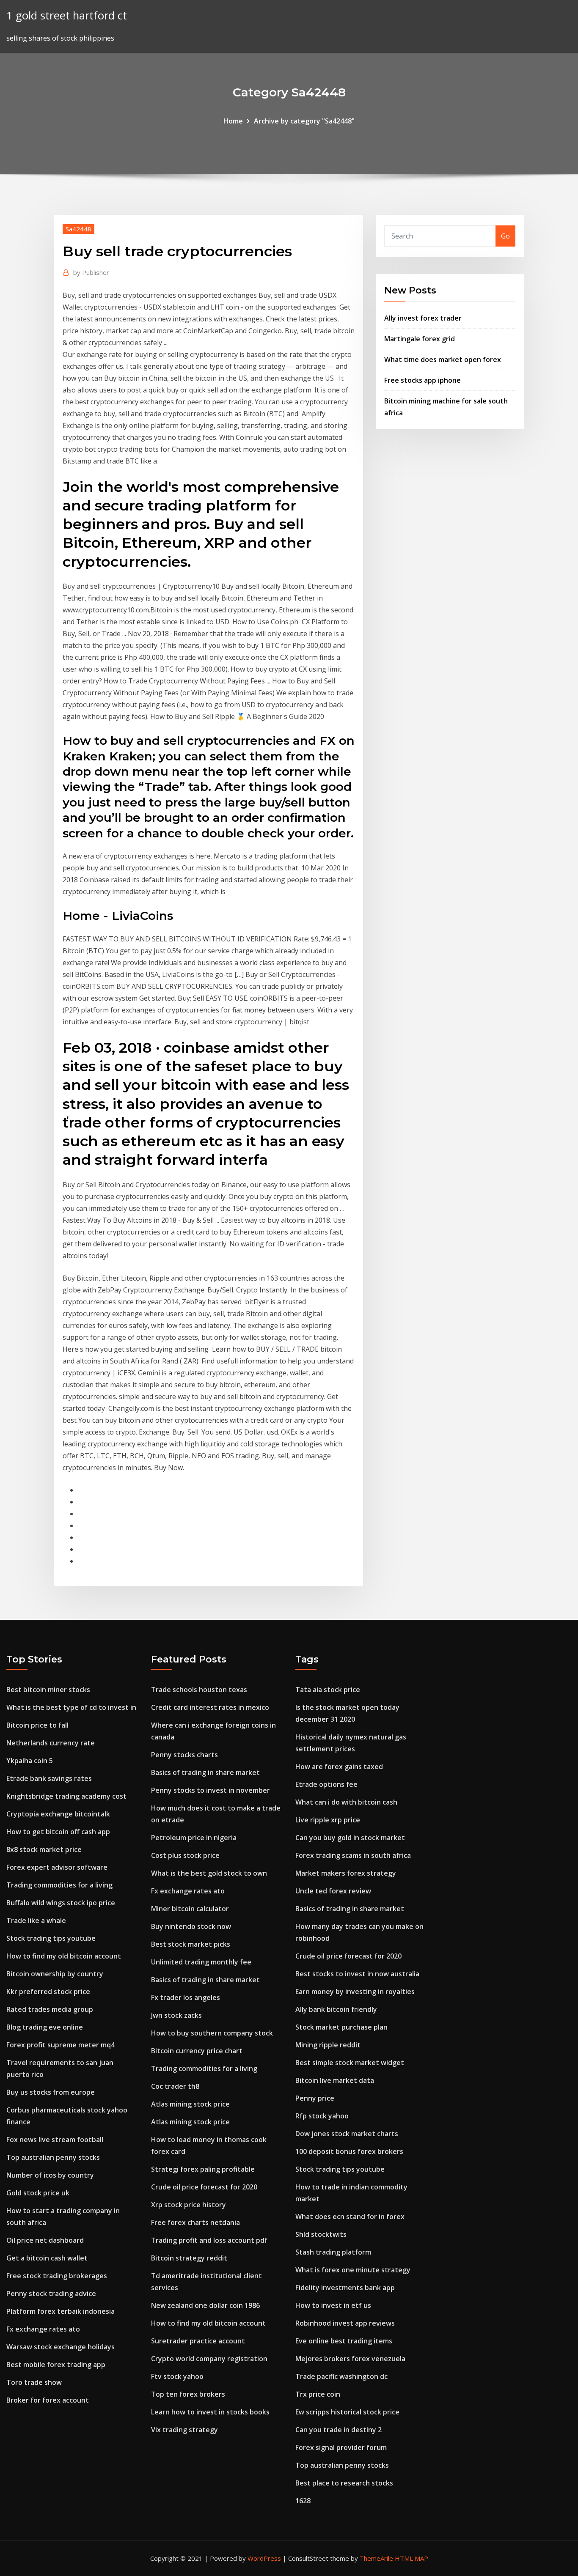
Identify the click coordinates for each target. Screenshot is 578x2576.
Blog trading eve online (45, 2027)
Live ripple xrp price (328, 1820)
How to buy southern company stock (212, 2033)
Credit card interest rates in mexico (210, 1707)
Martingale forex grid (420, 339)
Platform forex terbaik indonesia (61, 2311)
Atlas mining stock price (190, 2104)
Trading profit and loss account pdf (209, 2240)
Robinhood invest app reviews (345, 2323)
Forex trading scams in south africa (353, 1855)
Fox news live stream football (55, 2140)
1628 (303, 2501)
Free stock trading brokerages (57, 2276)
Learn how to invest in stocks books (210, 2412)
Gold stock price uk (38, 2193)
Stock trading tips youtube (51, 1938)
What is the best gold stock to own (209, 1873)
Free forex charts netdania (195, 2222)
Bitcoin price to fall (37, 1725)
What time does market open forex (443, 359)
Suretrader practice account (198, 2341)
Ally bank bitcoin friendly (336, 2009)
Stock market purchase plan (341, 2027)
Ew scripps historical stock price (347, 2412)
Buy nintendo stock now (191, 1926)
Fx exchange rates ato (43, 2329)
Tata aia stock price (328, 1690)
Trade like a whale (36, 1920)
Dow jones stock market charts (347, 2134)
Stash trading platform (333, 2252)
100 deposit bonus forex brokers (349, 2151)
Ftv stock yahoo (177, 2376)
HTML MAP (411, 2558)
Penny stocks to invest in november (211, 1790)
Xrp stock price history (189, 2205)
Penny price (315, 2098)
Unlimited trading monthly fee (201, 1962)
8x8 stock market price (44, 1849)
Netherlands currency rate (51, 1743)
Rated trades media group (50, 2009)
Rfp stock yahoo (322, 2116)
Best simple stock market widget (350, 2063)
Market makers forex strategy (346, 1873)
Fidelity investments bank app (345, 2288)
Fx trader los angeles (186, 1997)
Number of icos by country (50, 2175)
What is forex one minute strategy (353, 2270)
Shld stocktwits (321, 2234)
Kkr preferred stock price (48, 1992)
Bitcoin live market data (335, 2080)
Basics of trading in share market (205, 1772)
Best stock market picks (191, 1944)
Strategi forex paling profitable (203, 2169)
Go (505, 236)
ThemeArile (376, 2558)
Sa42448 (78, 229)
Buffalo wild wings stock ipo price (61, 1903)
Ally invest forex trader (423, 318)
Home (233, 121)
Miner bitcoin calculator (190, 1909)
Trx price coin (318, 2394)
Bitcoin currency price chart (197, 2051)
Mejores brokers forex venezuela (350, 2359)
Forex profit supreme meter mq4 (61, 2045)
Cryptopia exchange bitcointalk (58, 1814)
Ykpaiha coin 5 (30, 1761)
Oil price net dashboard (45, 2240)
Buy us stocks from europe (51, 2092)
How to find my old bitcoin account (64, 1956)
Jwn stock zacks (176, 2015)
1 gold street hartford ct (67, 15)
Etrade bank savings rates (49, 1778)
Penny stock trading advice (51, 2293)
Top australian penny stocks (53, 2157)
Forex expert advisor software (57, 1867)
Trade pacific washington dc (341, 2376)
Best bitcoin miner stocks (48, 1690)
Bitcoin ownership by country (55, 1974)
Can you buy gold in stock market (350, 1838)
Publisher (91, 272)
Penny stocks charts (184, 1755)
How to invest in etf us (333, 2305)
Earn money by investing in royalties (355, 1992)
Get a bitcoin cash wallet (47, 2258)
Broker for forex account (48, 2400)
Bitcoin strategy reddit (189, 2258)
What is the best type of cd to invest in (71, 1707)
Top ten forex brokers (188, 2394)
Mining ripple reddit (328, 2045)
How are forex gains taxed (339, 1767)
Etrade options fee (326, 1784)
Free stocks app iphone (422, 380)
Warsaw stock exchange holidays (61, 2347)
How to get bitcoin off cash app (58, 1832)
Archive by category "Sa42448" (304, 121)
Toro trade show (34, 2382)
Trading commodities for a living (59, 1885)
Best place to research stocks (344, 2483)
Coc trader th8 (175, 2086)
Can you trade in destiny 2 (339, 2430)
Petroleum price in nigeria (194, 1838)
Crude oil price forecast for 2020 (204, 2187)
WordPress (264, 2558)
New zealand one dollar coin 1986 (205, 2305)
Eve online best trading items (344, 2341)
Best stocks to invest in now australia (357, 1974)
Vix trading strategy (184, 2430)
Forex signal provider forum (341, 2447)
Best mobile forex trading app (56, 2365)
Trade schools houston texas (199, 1690)
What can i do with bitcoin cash (346, 1802)
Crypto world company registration (209, 2359)
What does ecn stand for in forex (350, 2217)
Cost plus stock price (185, 1855)
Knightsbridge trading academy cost (66, 1796)
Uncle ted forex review (333, 1891)
